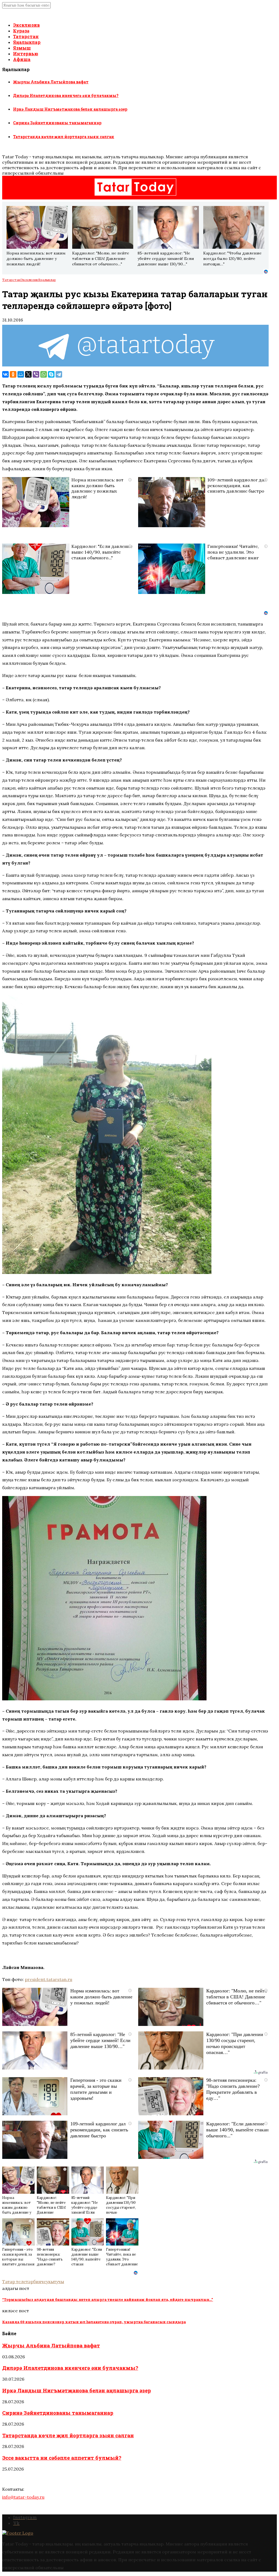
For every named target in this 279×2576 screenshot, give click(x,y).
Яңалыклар (27, 42)
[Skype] (51, 374)
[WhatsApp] (44, 374)
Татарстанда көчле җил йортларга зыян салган (64, 137)
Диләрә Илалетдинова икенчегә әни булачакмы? (66, 95)
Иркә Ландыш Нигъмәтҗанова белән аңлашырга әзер (70, 109)
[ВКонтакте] (5, 374)
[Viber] (36, 374)
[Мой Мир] (21, 374)
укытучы (55, 2281)
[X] (28, 374)
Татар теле (14, 2281)
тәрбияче (36, 2281)
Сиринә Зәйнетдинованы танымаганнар (57, 123)
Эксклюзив (26, 25)
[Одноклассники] (13, 374)
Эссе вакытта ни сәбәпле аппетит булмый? (62, 2458)
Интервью (26, 54)
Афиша (22, 59)
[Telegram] (59, 374)
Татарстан (26, 36)
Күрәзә (21, 31)
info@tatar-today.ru (23, 2497)
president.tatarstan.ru (48, 1979)
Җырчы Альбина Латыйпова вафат (51, 82)
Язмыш (22, 48)
